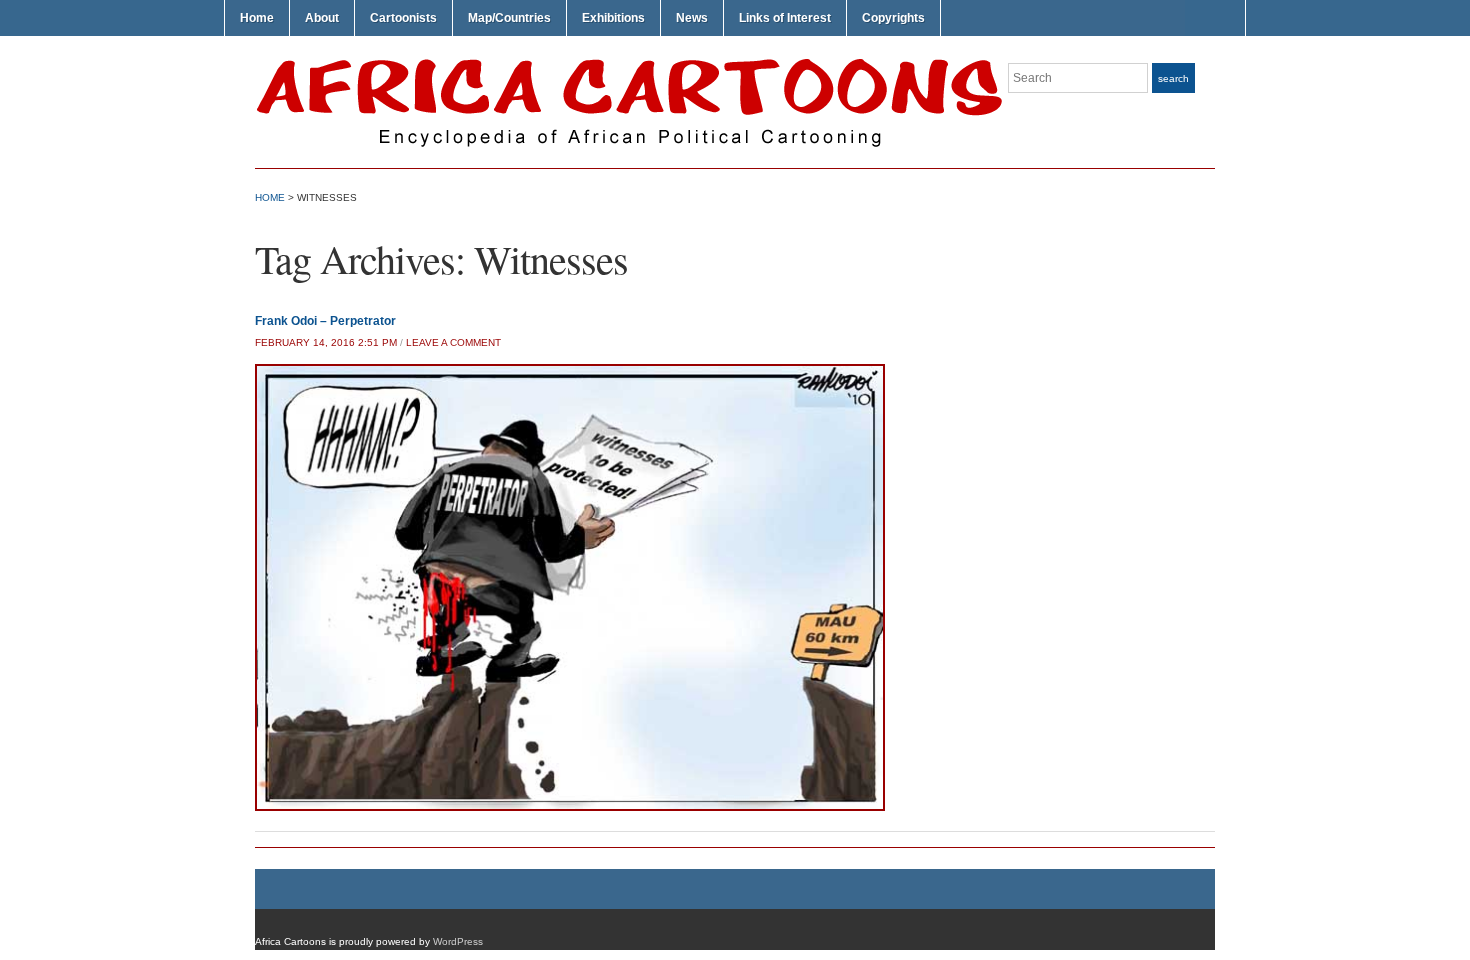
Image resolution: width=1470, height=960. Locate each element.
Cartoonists (403, 18)
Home (257, 18)
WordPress (458, 941)
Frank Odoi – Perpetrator (325, 321)
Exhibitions (613, 18)
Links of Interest (785, 18)
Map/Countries (509, 18)
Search (1173, 78)
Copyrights (893, 18)
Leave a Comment (453, 342)
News (692, 18)
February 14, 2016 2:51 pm (326, 342)
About (322, 18)
